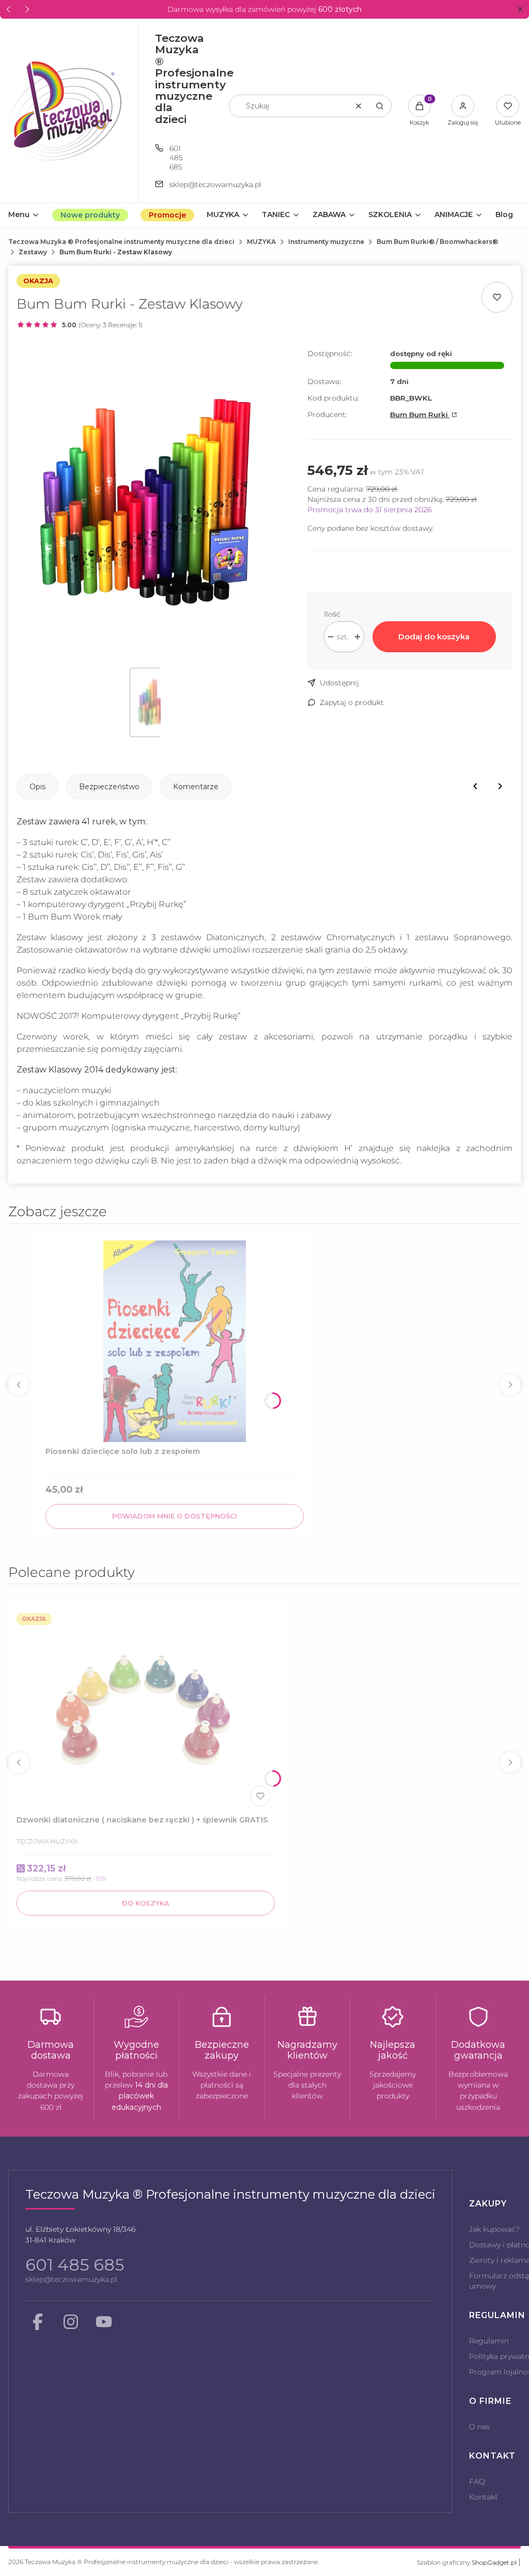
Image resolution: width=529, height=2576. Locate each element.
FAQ (477, 2481)
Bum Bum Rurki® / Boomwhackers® (437, 242)
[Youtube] (104, 2322)
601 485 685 (176, 158)
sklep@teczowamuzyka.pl (71, 2279)
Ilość (332, 614)
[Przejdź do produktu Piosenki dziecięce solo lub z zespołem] (175, 1341)
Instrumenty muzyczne (326, 242)
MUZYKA (261, 242)
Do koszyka (146, 1903)
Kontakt (484, 2497)
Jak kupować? (494, 2229)
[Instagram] (71, 2322)
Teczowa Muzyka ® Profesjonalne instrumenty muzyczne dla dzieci (121, 242)
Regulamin (489, 2341)
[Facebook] (38, 2322)
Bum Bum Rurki (420, 415)
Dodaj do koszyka (434, 637)
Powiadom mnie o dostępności (175, 1516)
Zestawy (33, 252)
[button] (520, 10)
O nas (479, 2427)
